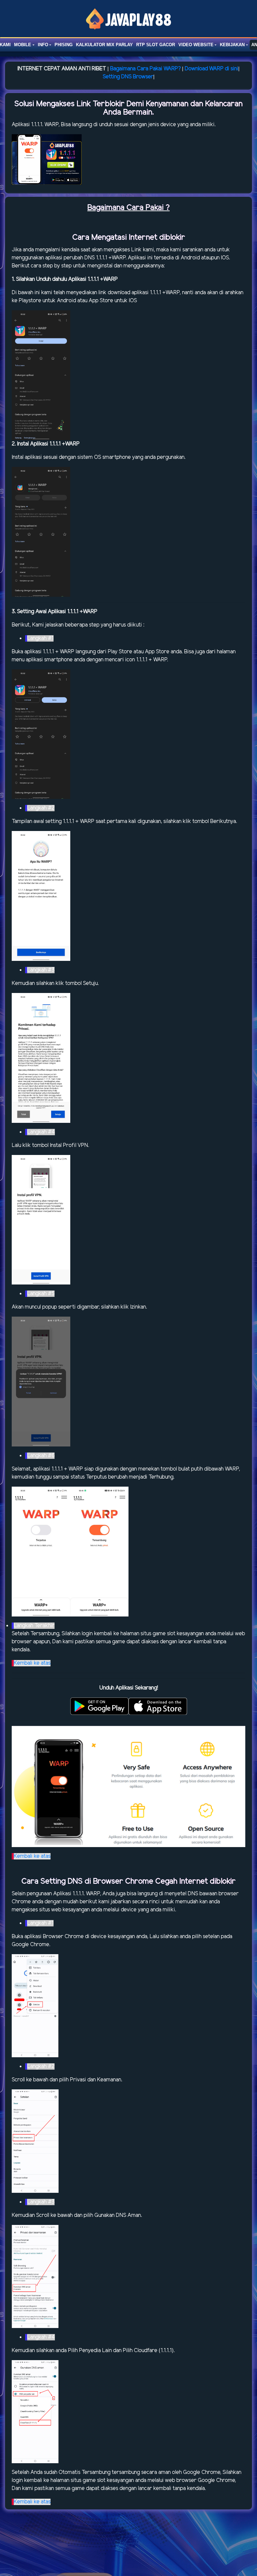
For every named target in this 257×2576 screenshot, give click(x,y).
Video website (196, 45)
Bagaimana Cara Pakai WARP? (145, 69)
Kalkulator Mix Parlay (104, 45)
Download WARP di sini (211, 69)
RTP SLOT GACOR (156, 45)
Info (43, 45)
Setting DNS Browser (128, 77)
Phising (64, 45)
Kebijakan (232, 45)
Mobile (23, 45)
